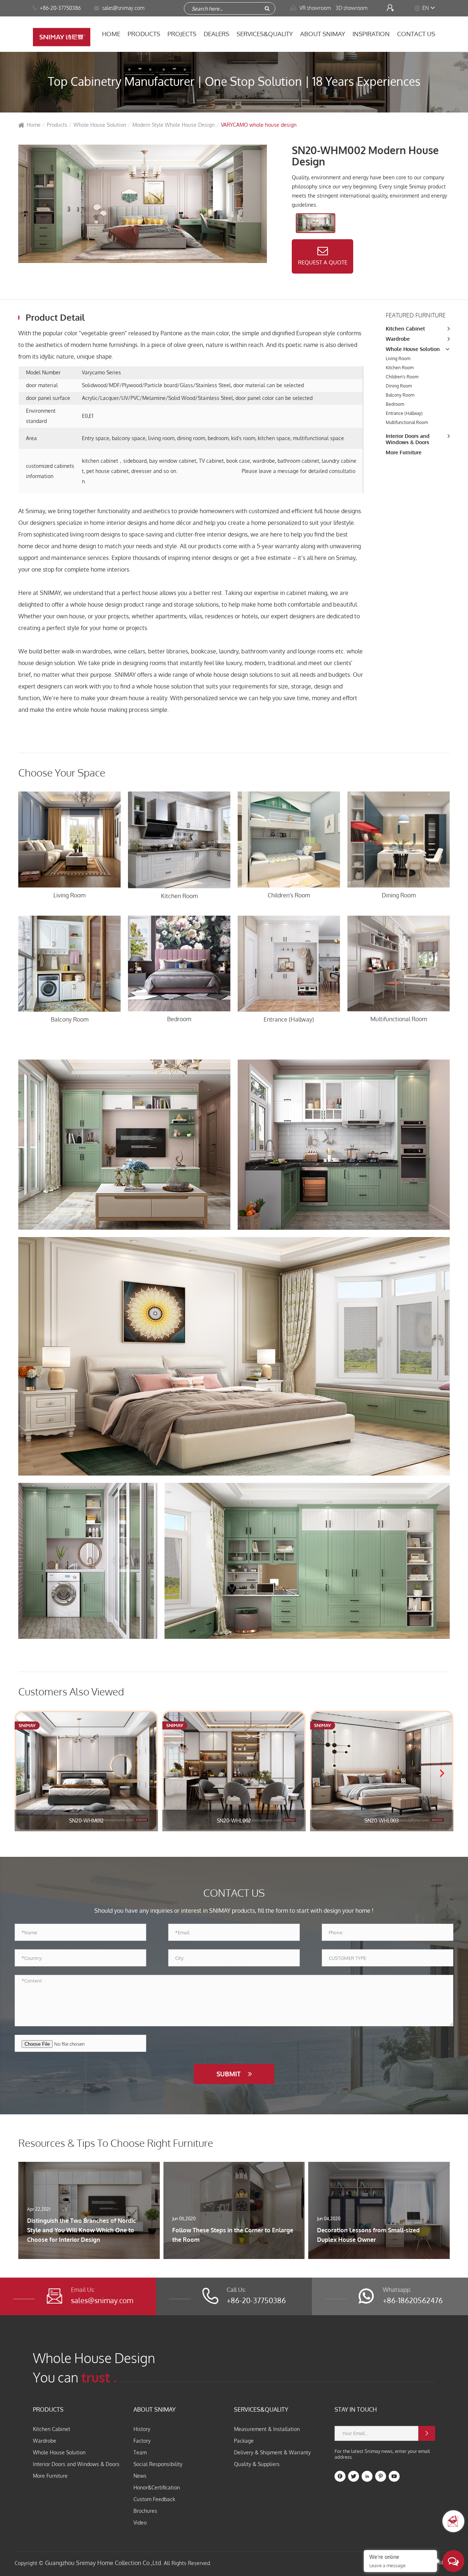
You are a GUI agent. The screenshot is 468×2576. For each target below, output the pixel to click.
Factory (142, 2441)
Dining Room (399, 386)
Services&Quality (265, 34)
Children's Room (402, 377)
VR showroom (311, 8)
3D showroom (352, 8)
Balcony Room (400, 395)
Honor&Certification (157, 2487)
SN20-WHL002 (234, 1821)
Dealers (216, 34)
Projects (182, 34)
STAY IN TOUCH (356, 2409)
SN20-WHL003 (382, 1821)
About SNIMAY (323, 34)
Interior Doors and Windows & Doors (408, 439)
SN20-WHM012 (86, 1821)
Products (144, 34)
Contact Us (416, 34)
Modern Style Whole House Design (173, 125)
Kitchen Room (400, 368)
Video (140, 2522)
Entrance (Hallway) (404, 413)
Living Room (398, 358)
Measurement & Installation (267, 2429)
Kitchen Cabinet (405, 329)
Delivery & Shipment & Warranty (272, 2452)
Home (111, 34)
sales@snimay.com (102, 2300)
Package (244, 2441)
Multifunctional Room (407, 422)
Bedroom (395, 404)
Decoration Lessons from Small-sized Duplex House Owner (368, 2235)
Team (140, 2452)
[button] (445, 1774)
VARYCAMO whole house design (259, 125)
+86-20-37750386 (60, 8)
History (142, 2429)
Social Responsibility (158, 2464)
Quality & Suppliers (257, 2464)
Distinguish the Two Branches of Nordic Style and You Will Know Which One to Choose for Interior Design (82, 2230)
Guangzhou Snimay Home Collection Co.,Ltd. (104, 2563)
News (140, 2476)
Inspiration (371, 34)
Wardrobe (398, 339)
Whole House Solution (100, 125)
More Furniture (404, 452)
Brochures (145, 2511)
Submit (229, 2074)
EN (426, 8)
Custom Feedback (154, 2499)
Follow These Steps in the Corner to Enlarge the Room (233, 2235)
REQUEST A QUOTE (323, 262)
